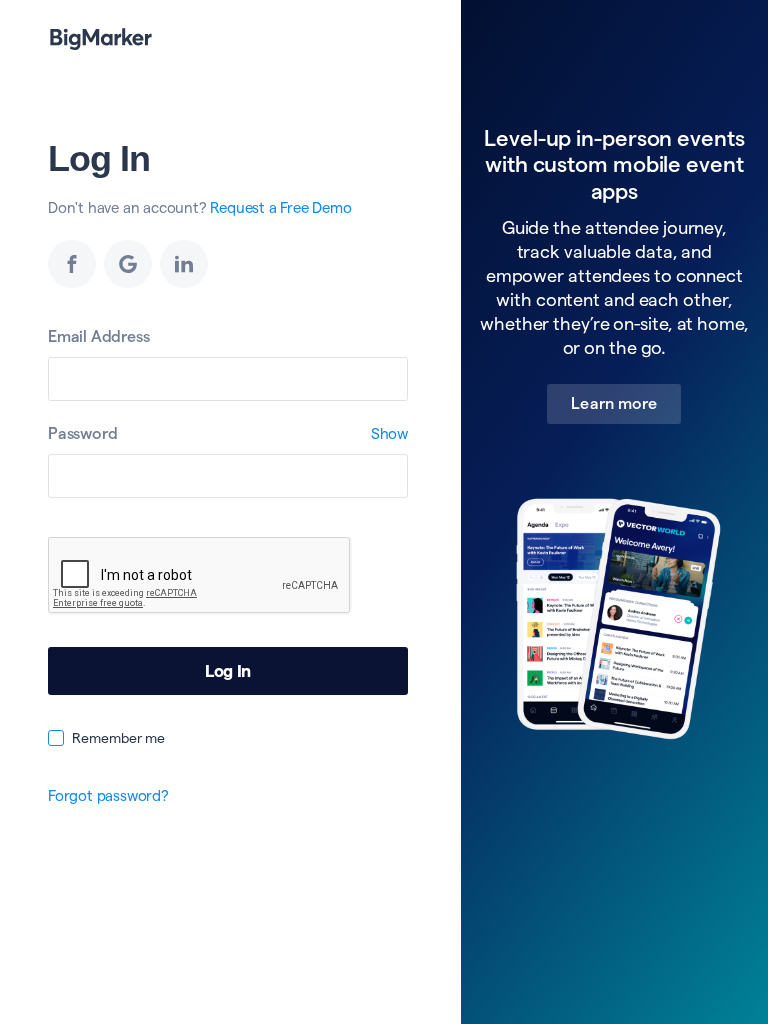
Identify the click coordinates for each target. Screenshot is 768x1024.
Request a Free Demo (280, 207)
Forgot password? (108, 795)
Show (389, 433)
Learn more (614, 403)
